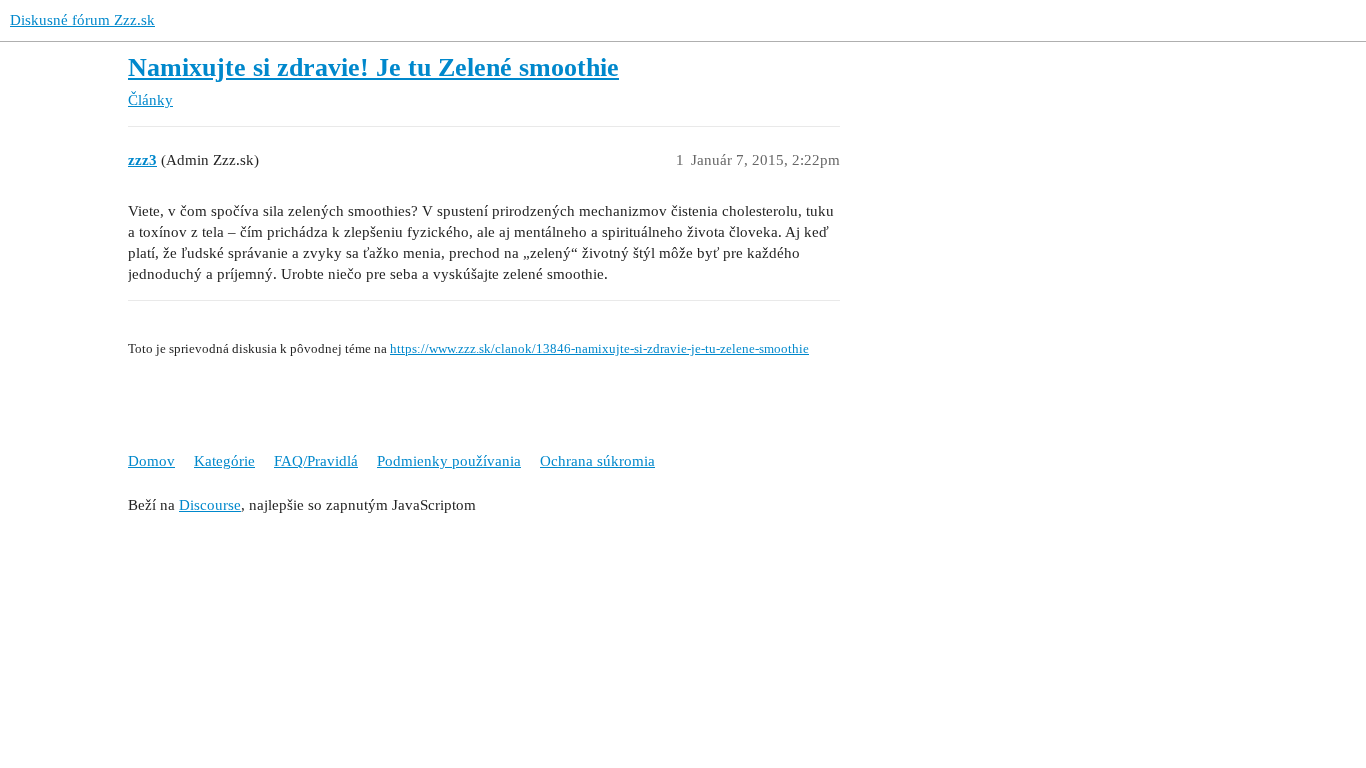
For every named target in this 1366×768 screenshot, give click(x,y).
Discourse (210, 505)
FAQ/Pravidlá (316, 461)
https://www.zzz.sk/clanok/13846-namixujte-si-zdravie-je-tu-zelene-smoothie (599, 349)
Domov (151, 461)
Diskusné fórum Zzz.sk (82, 20)
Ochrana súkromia (597, 461)
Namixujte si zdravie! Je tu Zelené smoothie (373, 67)
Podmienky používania (449, 461)
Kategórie (224, 461)
